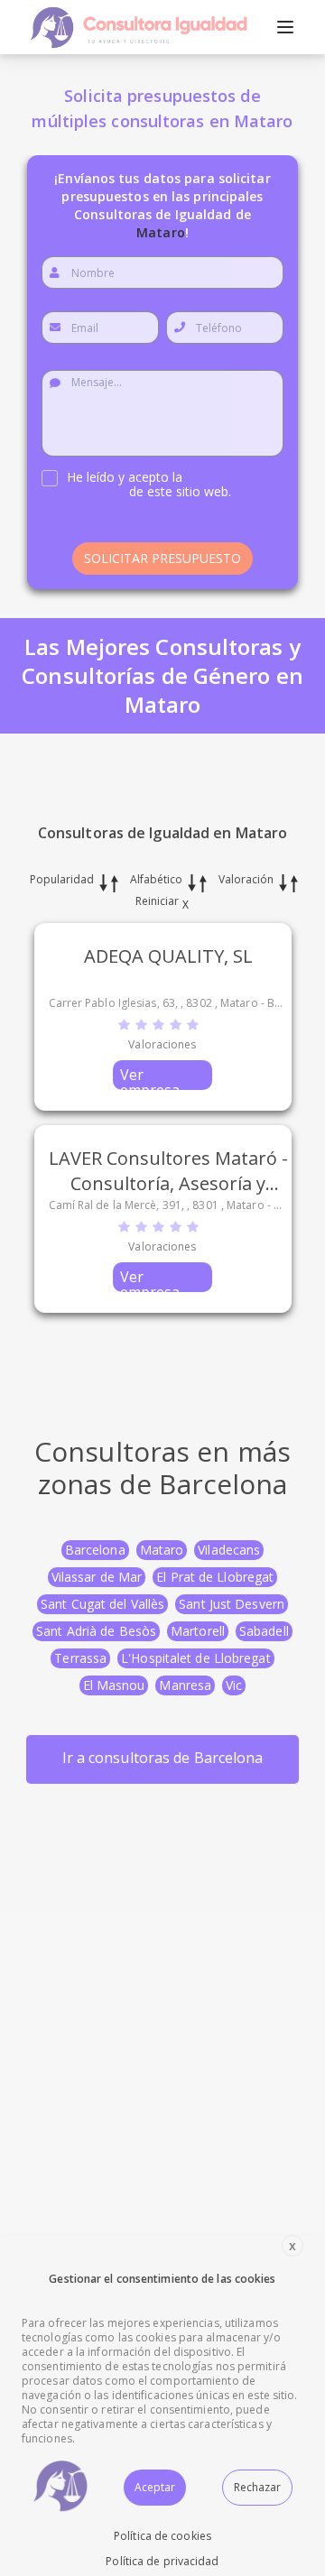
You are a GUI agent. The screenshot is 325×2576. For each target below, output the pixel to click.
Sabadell (264, 1631)
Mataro (162, 1550)
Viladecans (229, 1550)
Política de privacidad (162, 2561)
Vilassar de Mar (97, 1577)
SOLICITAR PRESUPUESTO (162, 558)
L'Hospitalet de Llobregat (196, 1658)
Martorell (198, 1631)
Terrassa (80, 1658)
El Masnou (114, 1685)
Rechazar (257, 2487)
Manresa (185, 1685)
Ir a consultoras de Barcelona (163, 1758)
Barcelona (95, 1550)
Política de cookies (162, 2536)
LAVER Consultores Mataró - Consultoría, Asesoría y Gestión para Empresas (168, 1183)
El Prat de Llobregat (215, 1577)
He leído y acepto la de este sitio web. (156, 485)
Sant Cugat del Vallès (102, 1604)
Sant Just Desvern (232, 1604)
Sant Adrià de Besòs (96, 1631)
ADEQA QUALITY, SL (168, 956)
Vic (234, 1685)
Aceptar (155, 2487)
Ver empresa (150, 1077)
